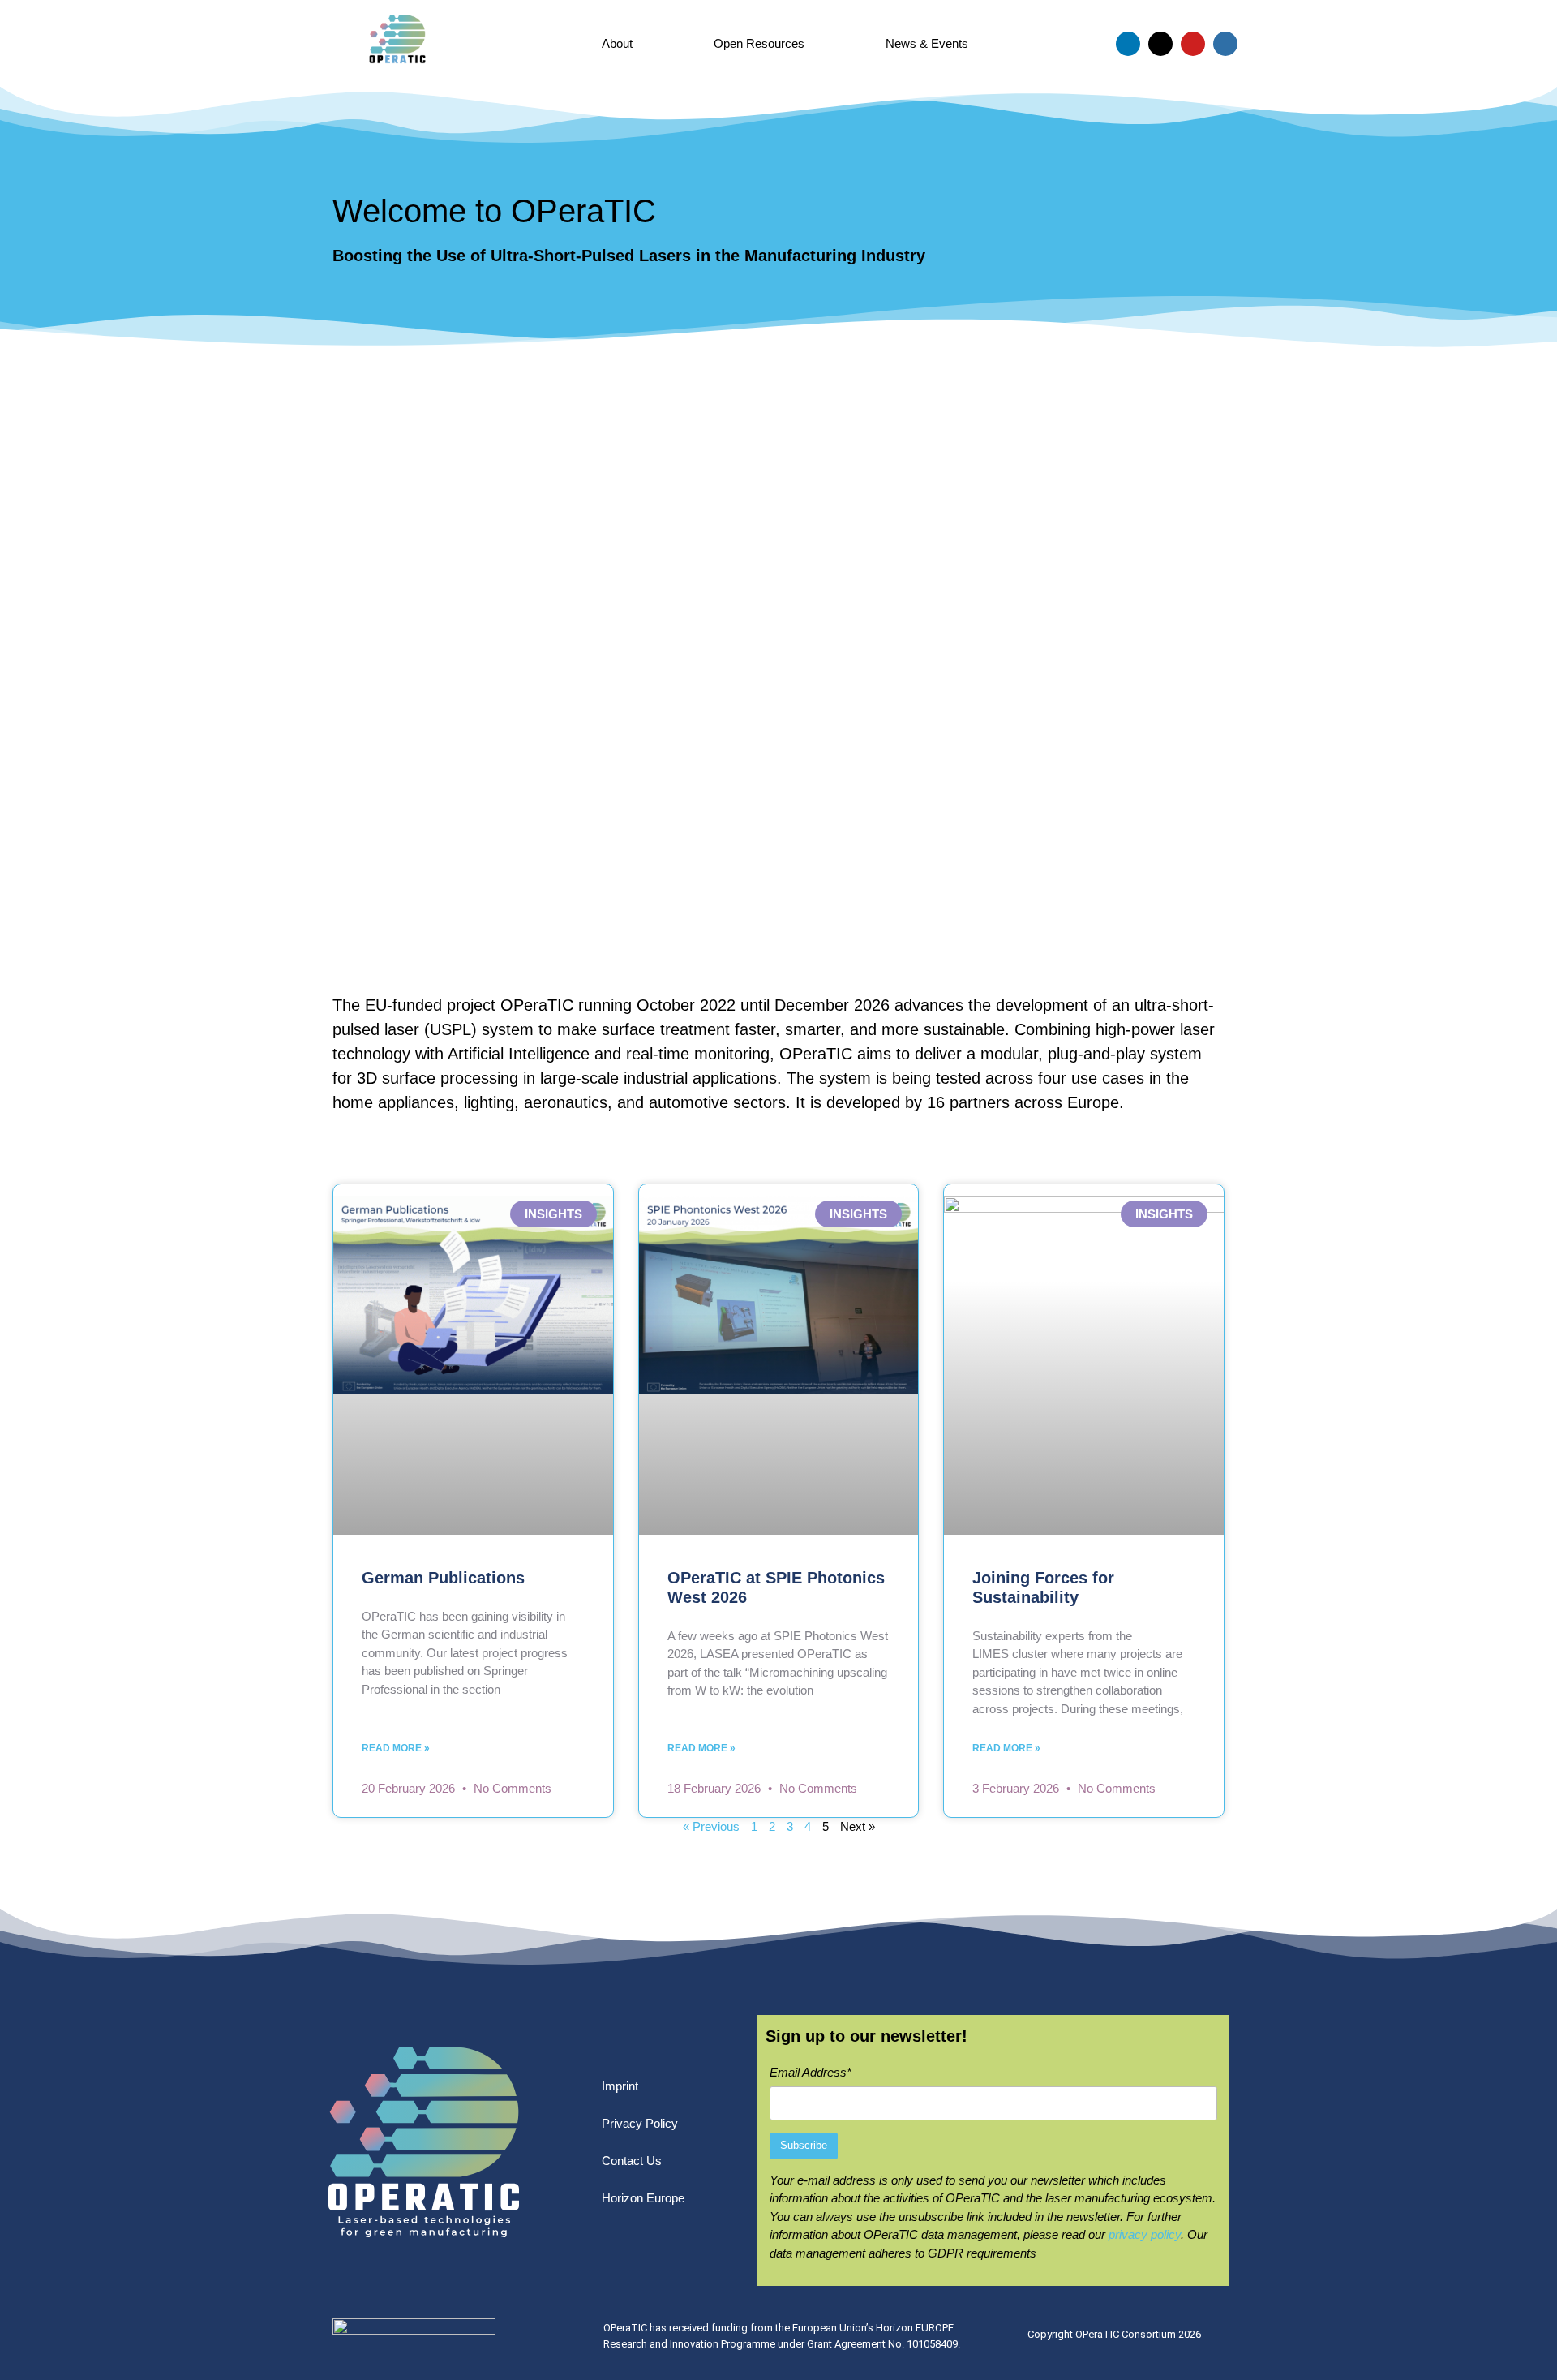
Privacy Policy (640, 2123)
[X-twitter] (1160, 44)
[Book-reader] (1225, 44)
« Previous (711, 1826)
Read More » (396, 1748)
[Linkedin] (1128, 44)
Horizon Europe (643, 2198)
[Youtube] (1193, 44)
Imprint (620, 2086)
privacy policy (1145, 2234)
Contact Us (632, 2161)
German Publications (443, 1578)
